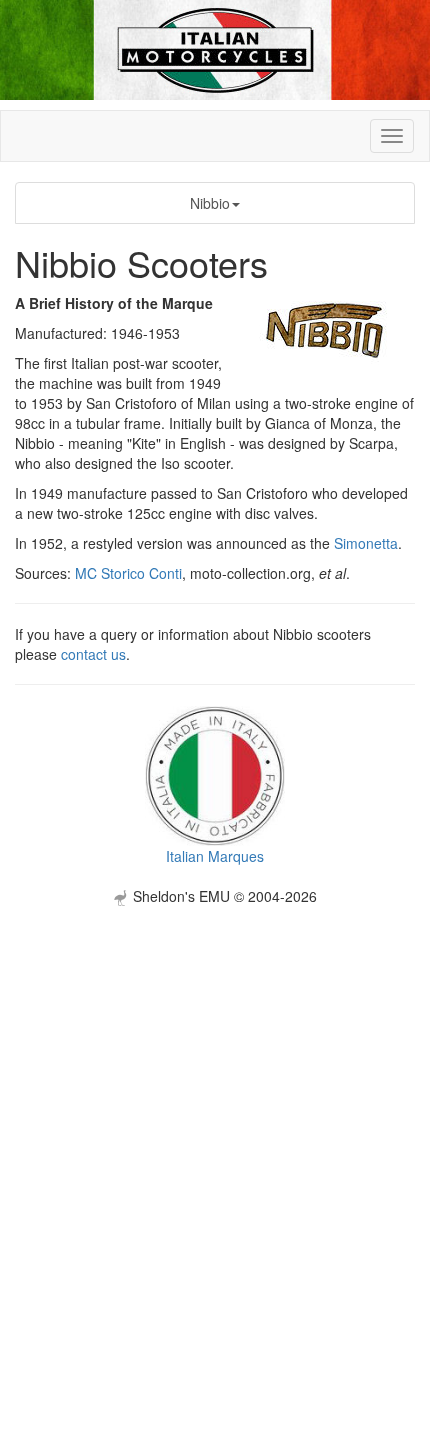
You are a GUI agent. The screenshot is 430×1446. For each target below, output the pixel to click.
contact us (93, 654)
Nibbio (210, 203)
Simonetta (366, 543)
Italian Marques (215, 856)
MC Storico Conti (128, 573)
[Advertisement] (215, 1121)
